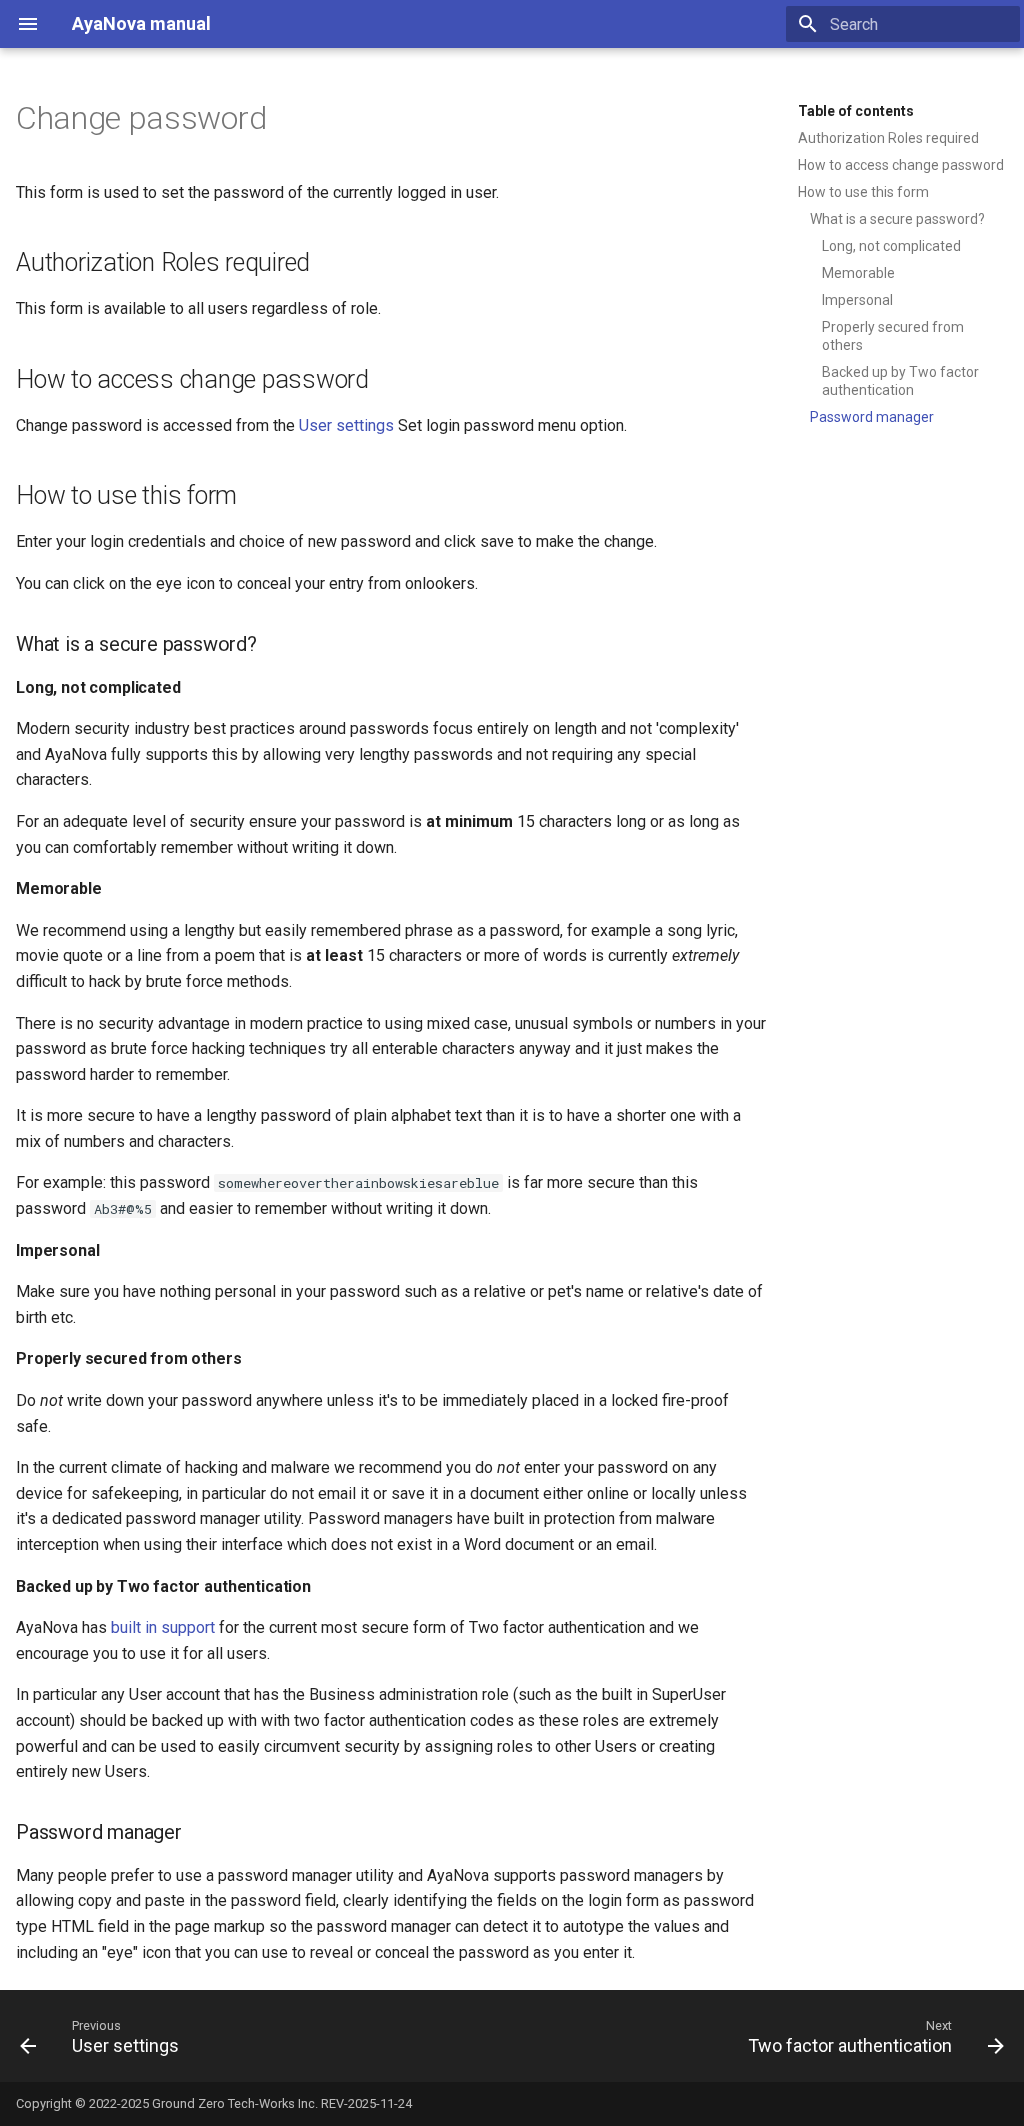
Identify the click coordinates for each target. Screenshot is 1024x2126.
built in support (163, 1627)
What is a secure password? (897, 219)
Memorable (858, 273)
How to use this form (863, 192)
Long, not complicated (891, 246)
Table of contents (856, 111)
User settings (346, 425)
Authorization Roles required (888, 138)
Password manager (872, 417)
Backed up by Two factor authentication (900, 381)
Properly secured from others (893, 336)
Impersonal (857, 300)
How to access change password (901, 165)
